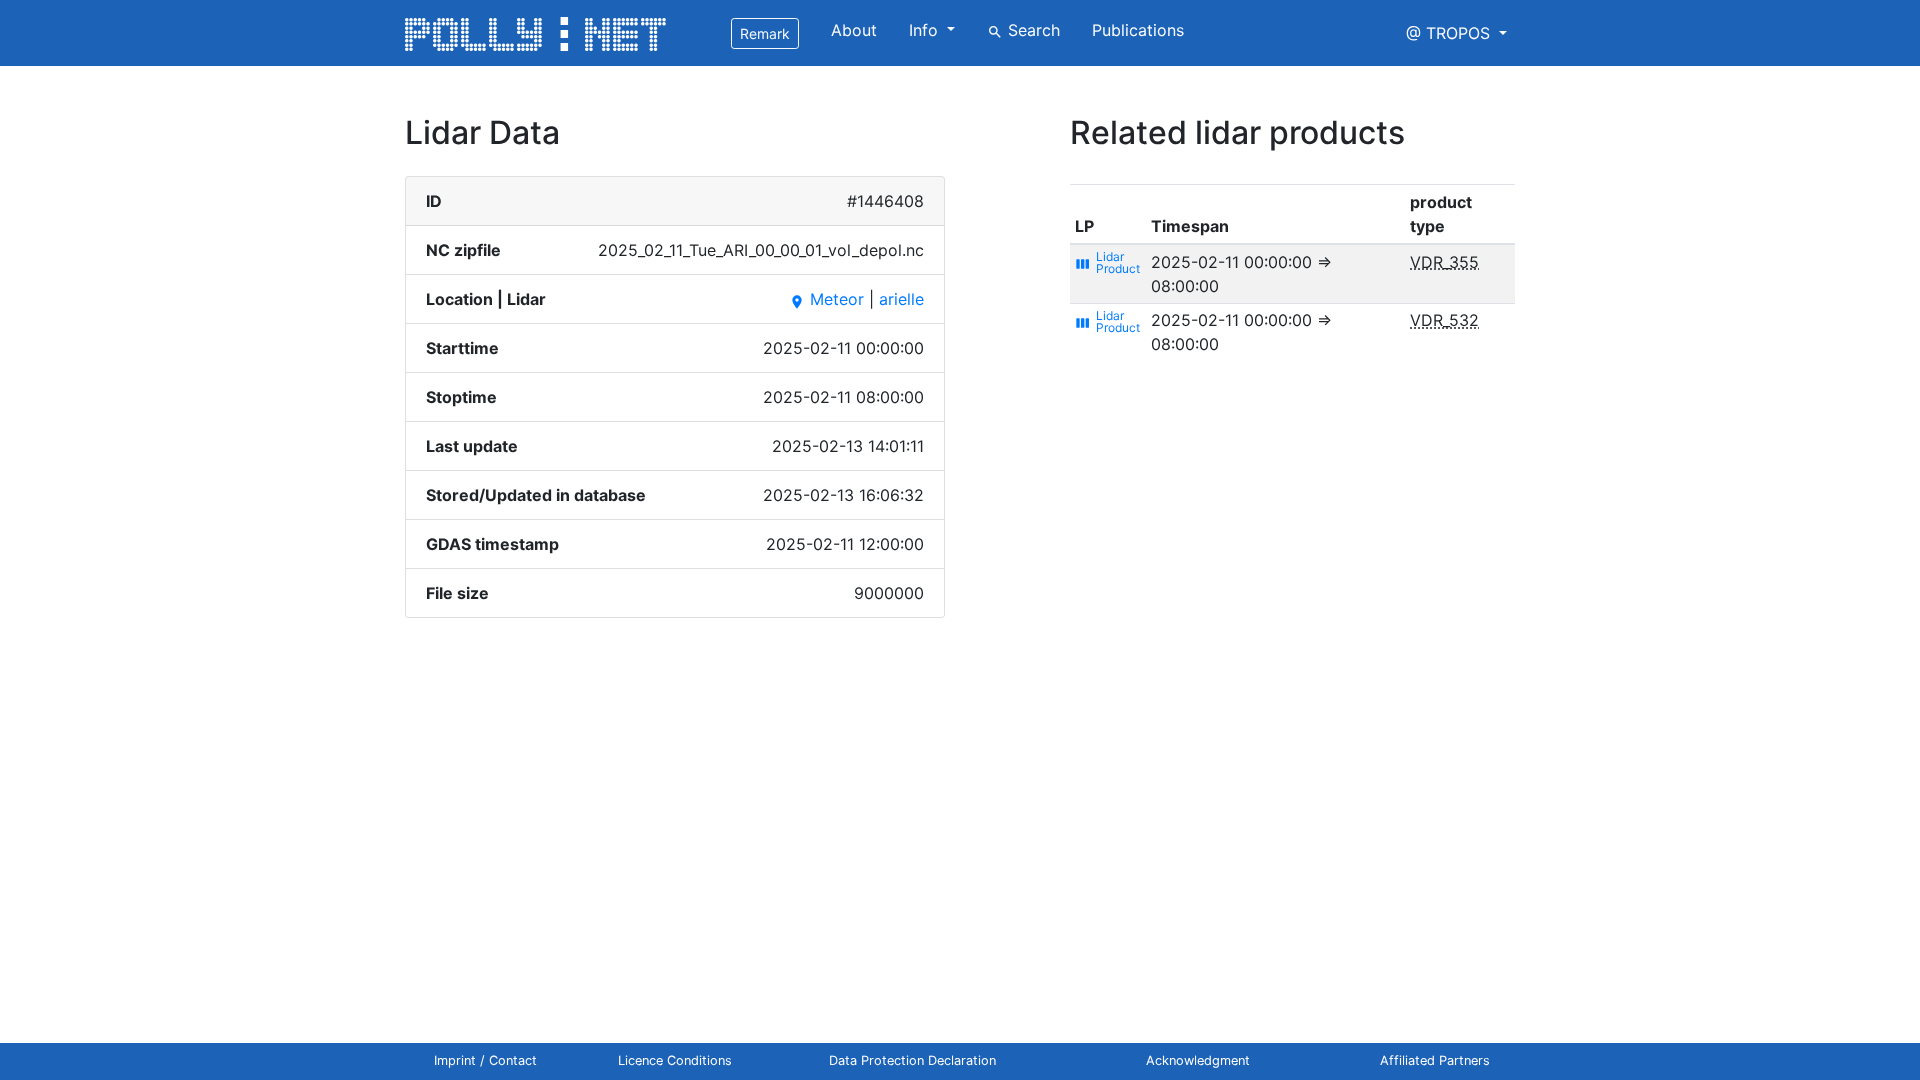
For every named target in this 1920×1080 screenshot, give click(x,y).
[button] (1456, 33)
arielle (901, 299)
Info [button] (926, 30)
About (854, 30)
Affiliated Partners (1435, 1060)
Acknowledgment (1198, 1060)
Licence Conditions (675, 1060)
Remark (765, 33)
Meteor (826, 299)
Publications (1138, 30)
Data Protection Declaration (912, 1060)
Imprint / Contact (485, 1060)
